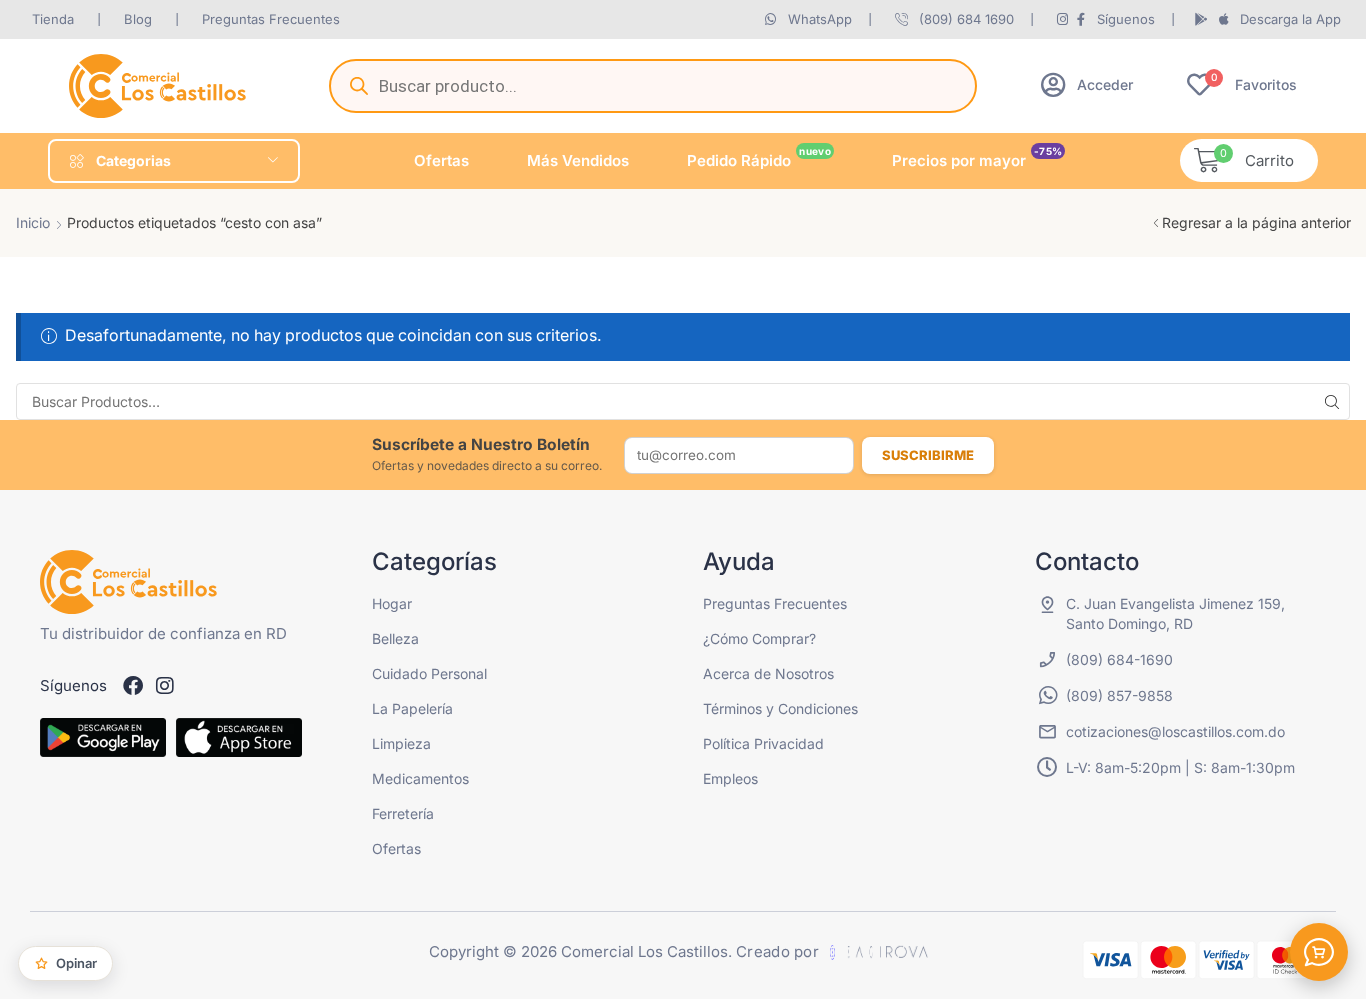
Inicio (33, 222)
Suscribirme (928, 455)
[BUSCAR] (1331, 401)
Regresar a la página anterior (1256, 222)
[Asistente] (1319, 952)
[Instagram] (165, 686)
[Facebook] (133, 686)
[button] (1087, 84)
